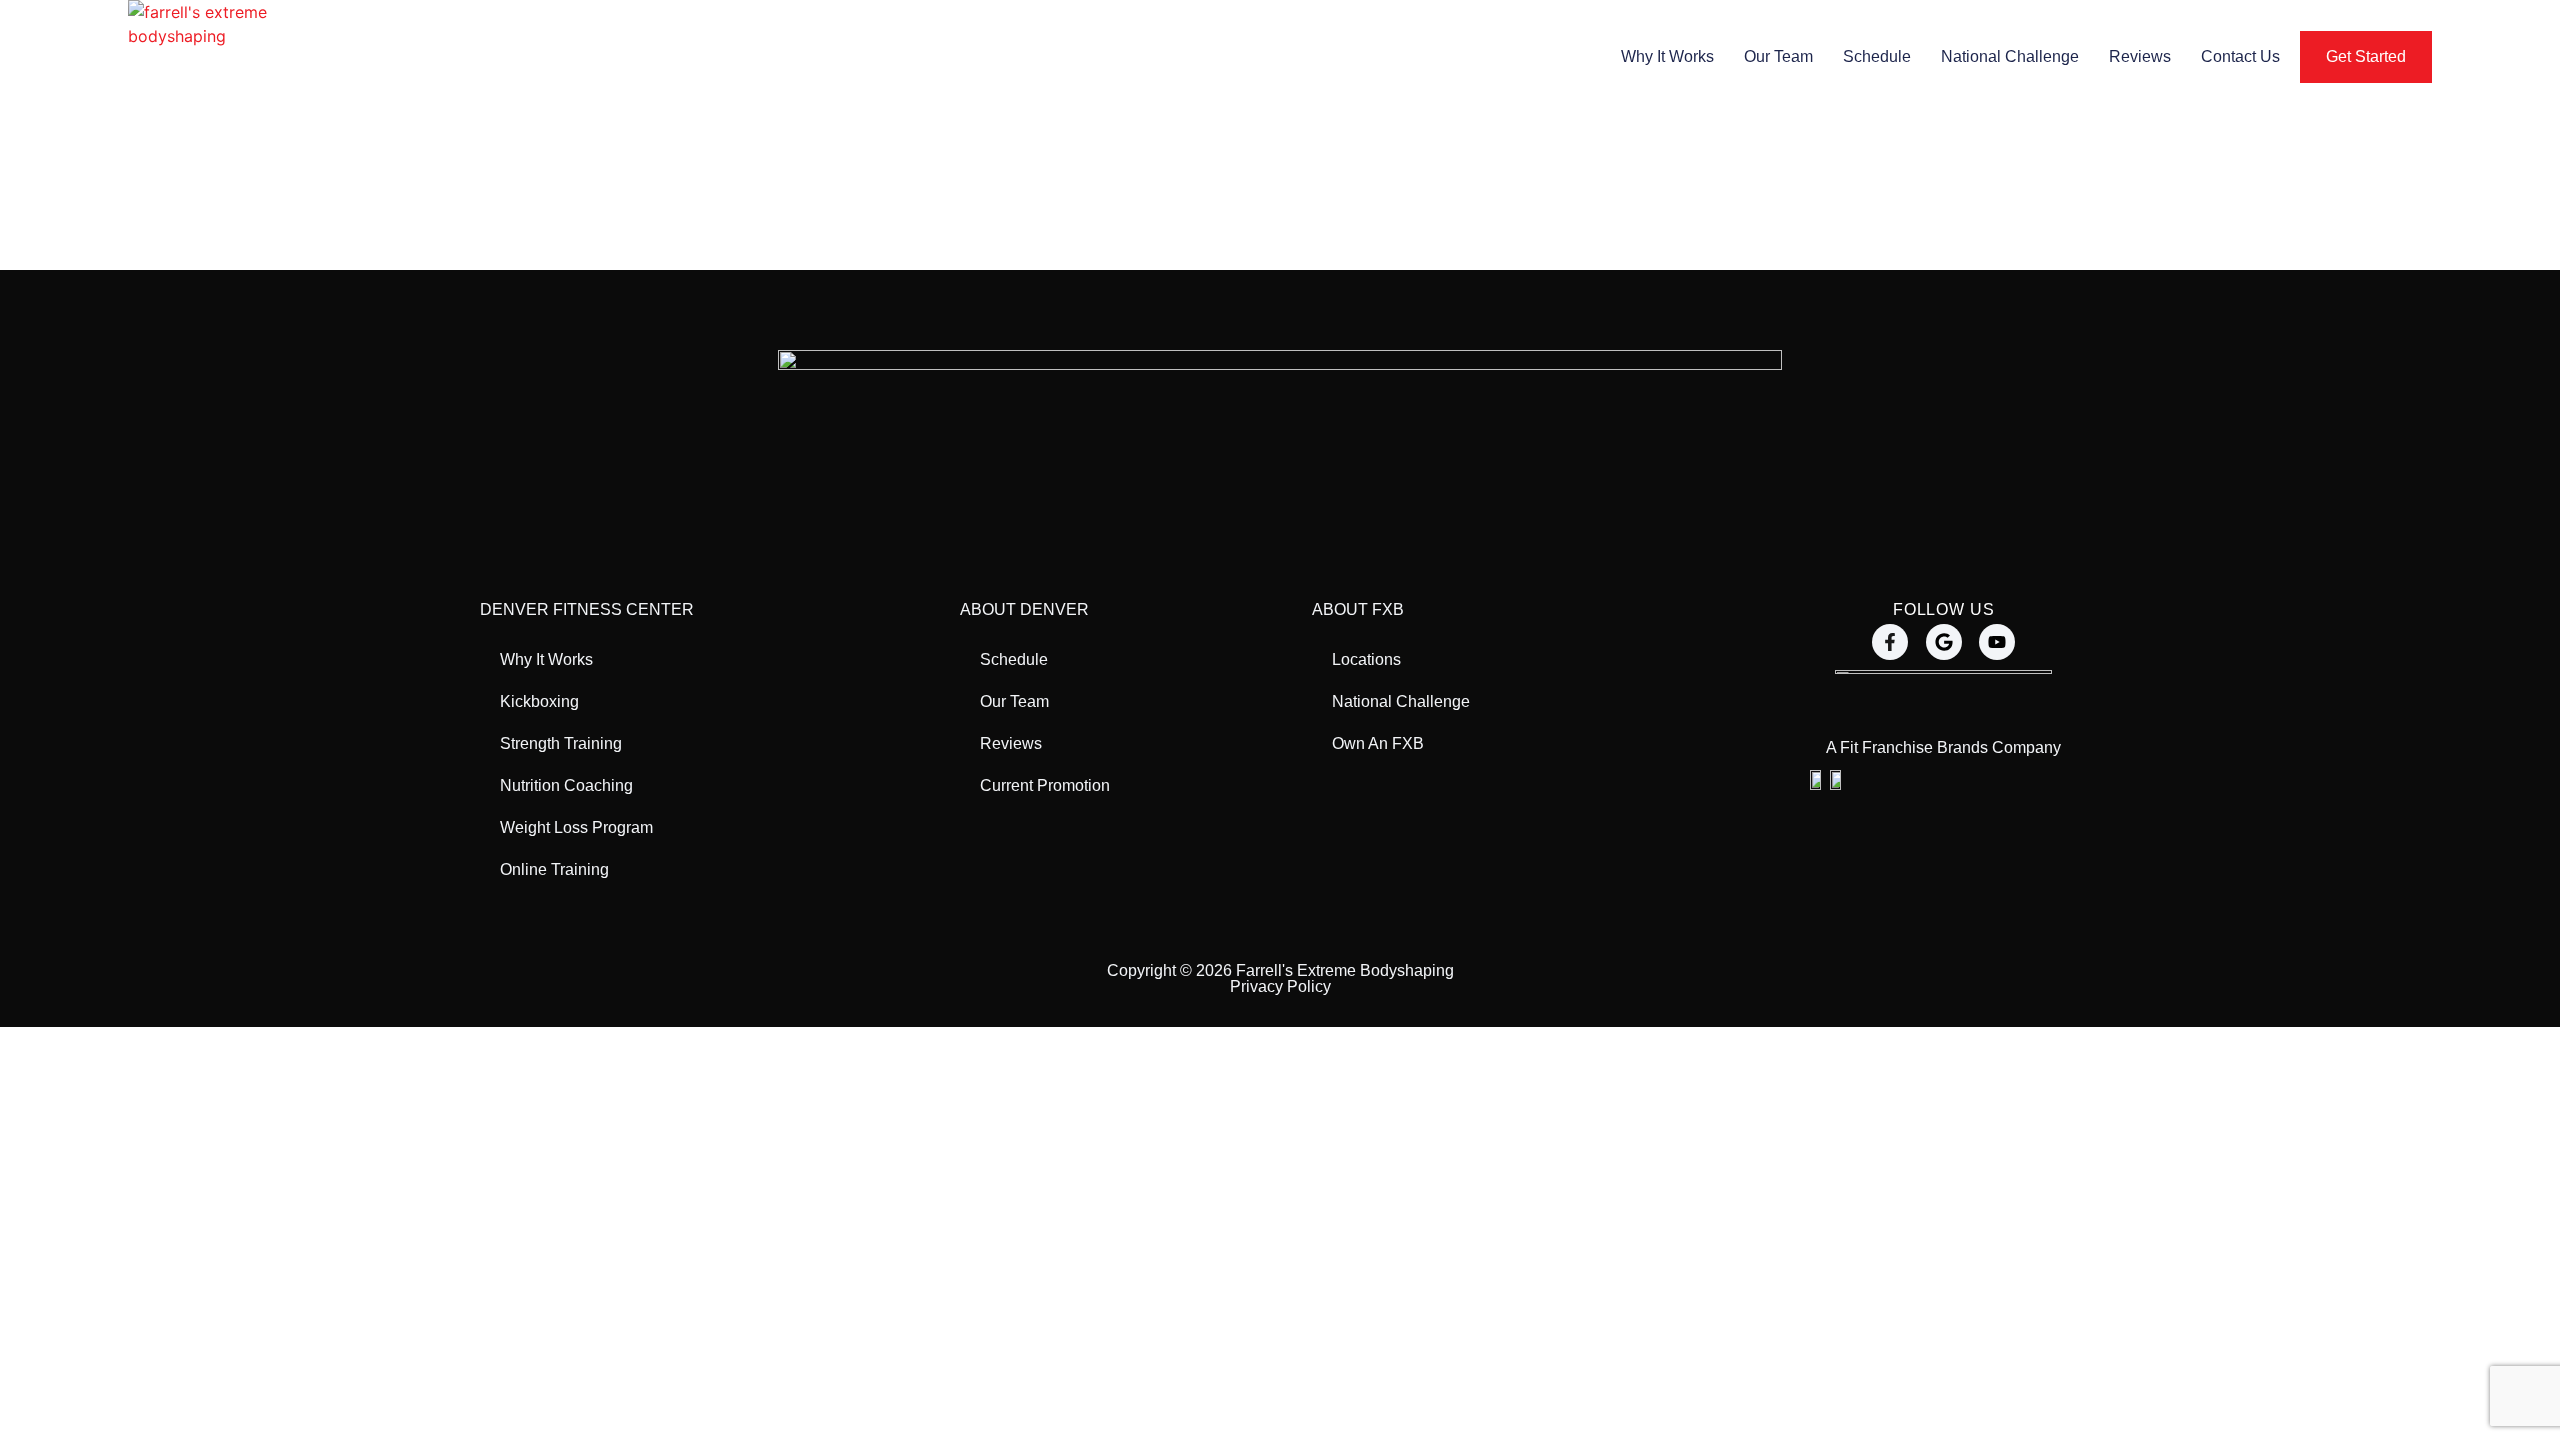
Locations (1366, 659)
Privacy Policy (1280, 986)
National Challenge (2010, 56)
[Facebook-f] (1890, 642)
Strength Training (561, 743)
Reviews (2140, 56)
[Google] (1944, 642)
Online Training (554, 869)
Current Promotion (1045, 785)
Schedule (1877, 56)
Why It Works (1667, 56)
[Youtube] (1997, 642)
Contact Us (2240, 56)
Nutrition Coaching (566, 785)
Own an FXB (1378, 743)
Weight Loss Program (576, 827)
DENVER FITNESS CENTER (587, 609)
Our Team (1778, 56)
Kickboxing (539, 701)
